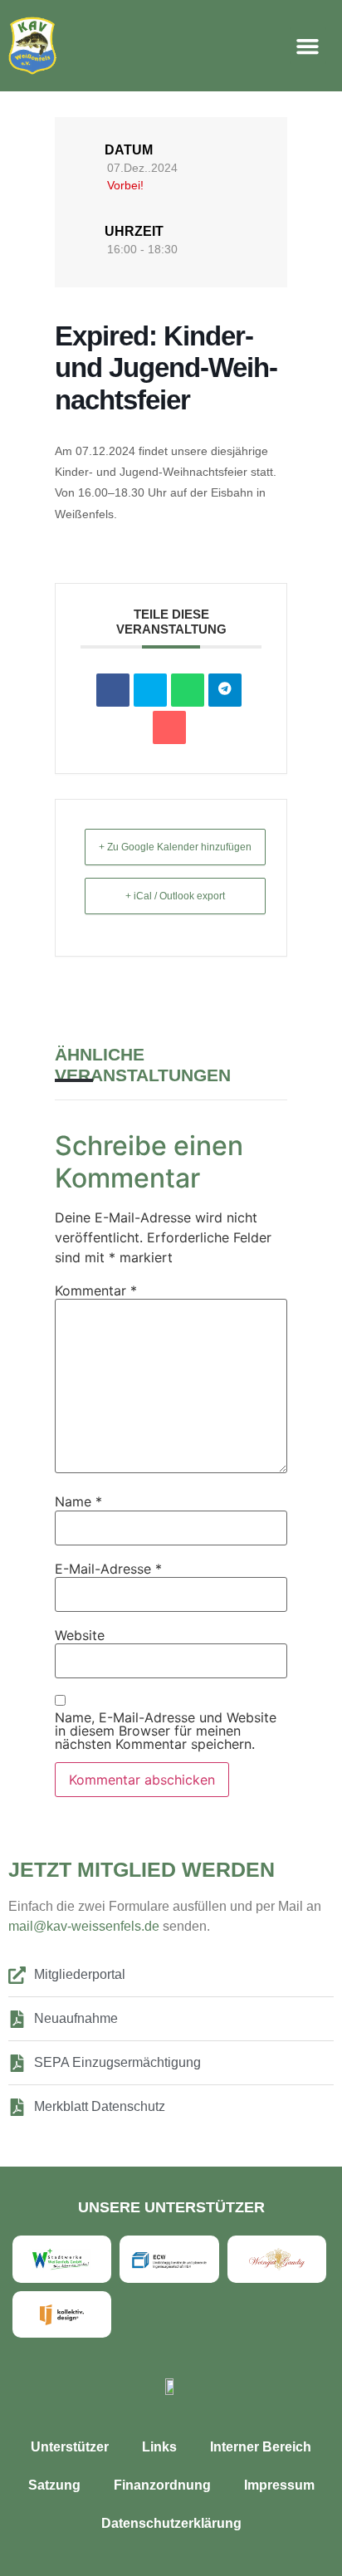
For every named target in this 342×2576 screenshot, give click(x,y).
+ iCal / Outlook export (175, 896)
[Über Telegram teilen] (225, 690)
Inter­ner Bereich (261, 2447)
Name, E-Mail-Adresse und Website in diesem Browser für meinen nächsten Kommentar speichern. (166, 1731)
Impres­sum (279, 2485)
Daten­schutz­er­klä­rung (171, 2523)
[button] (308, 46)
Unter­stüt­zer (70, 2447)
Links (159, 2447)
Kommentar (96, 1290)
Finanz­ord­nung (162, 2485)
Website (80, 1635)
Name (78, 1501)
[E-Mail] (169, 727)
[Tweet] (150, 690)
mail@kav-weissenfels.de (85, 1926)
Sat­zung (54, 2485)
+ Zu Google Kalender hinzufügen (175, 847)
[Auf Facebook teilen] (113, 690)
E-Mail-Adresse (108, 1569)
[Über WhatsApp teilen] (188, 690)
